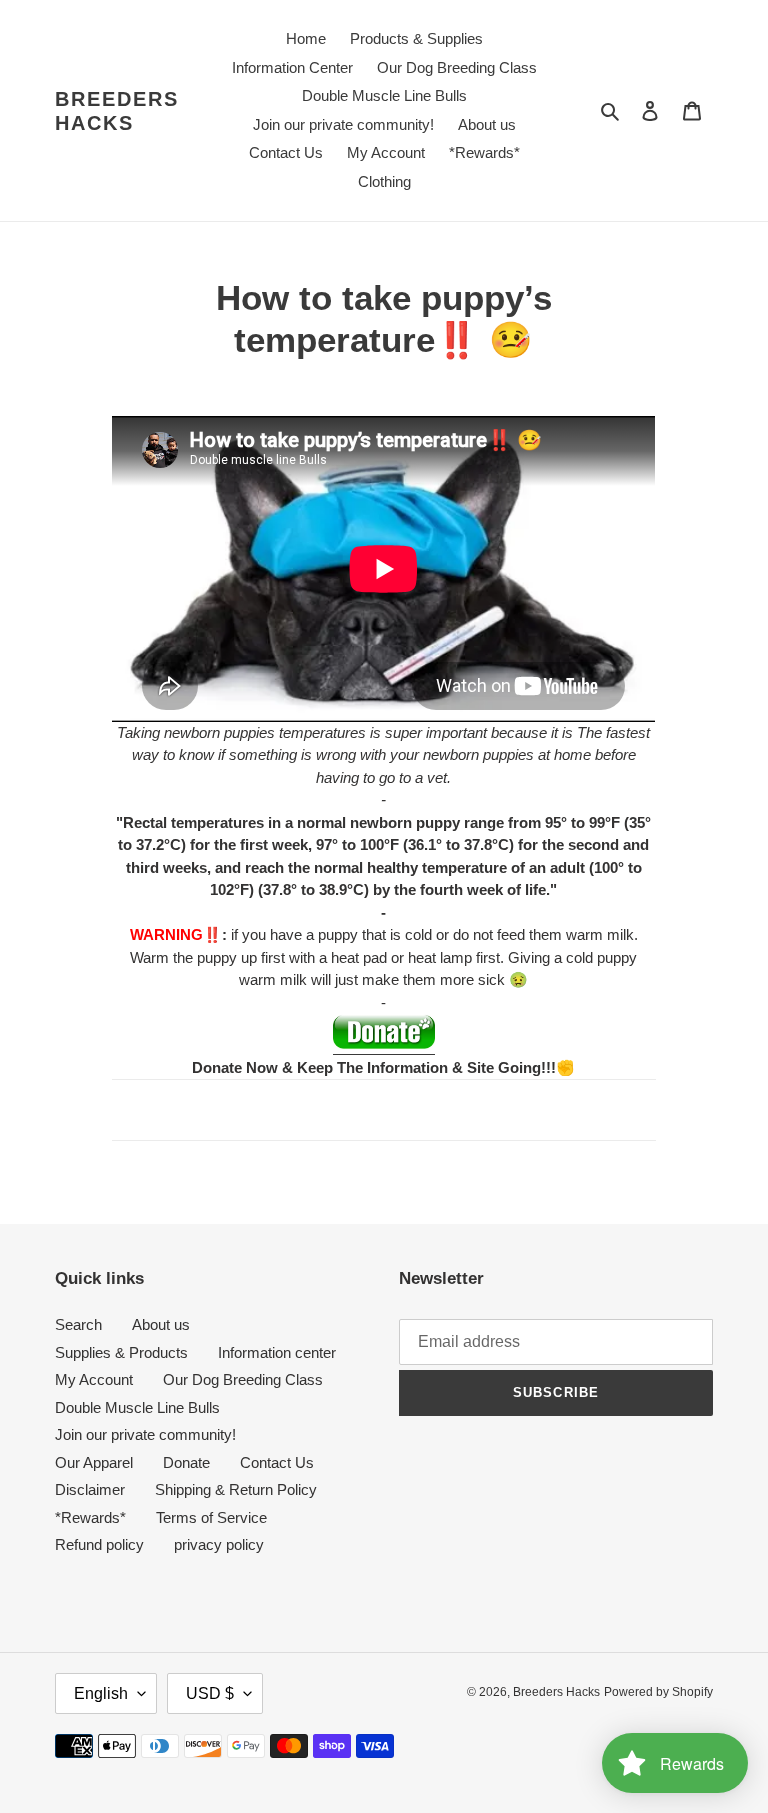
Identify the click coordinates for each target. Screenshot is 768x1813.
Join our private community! (145, 1434)
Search (78, 1324)
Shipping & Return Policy (236, 1489)
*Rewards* (90, 1517)
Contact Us (277, 1462)
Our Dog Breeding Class (243, 1379)
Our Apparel (94, 1462)
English (101, 1693)
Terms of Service (211, 1517)
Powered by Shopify (658, 1692)
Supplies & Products (121, 1352)
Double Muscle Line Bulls (137, 1407)
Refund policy (99, 1544)
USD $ (210, 1693)
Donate (186, 1462)
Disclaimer (90, 1489)
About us (161, 1324)
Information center (277, 1352)
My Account (94, 1379)
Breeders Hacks (117, 111)
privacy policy (219, 1544)
